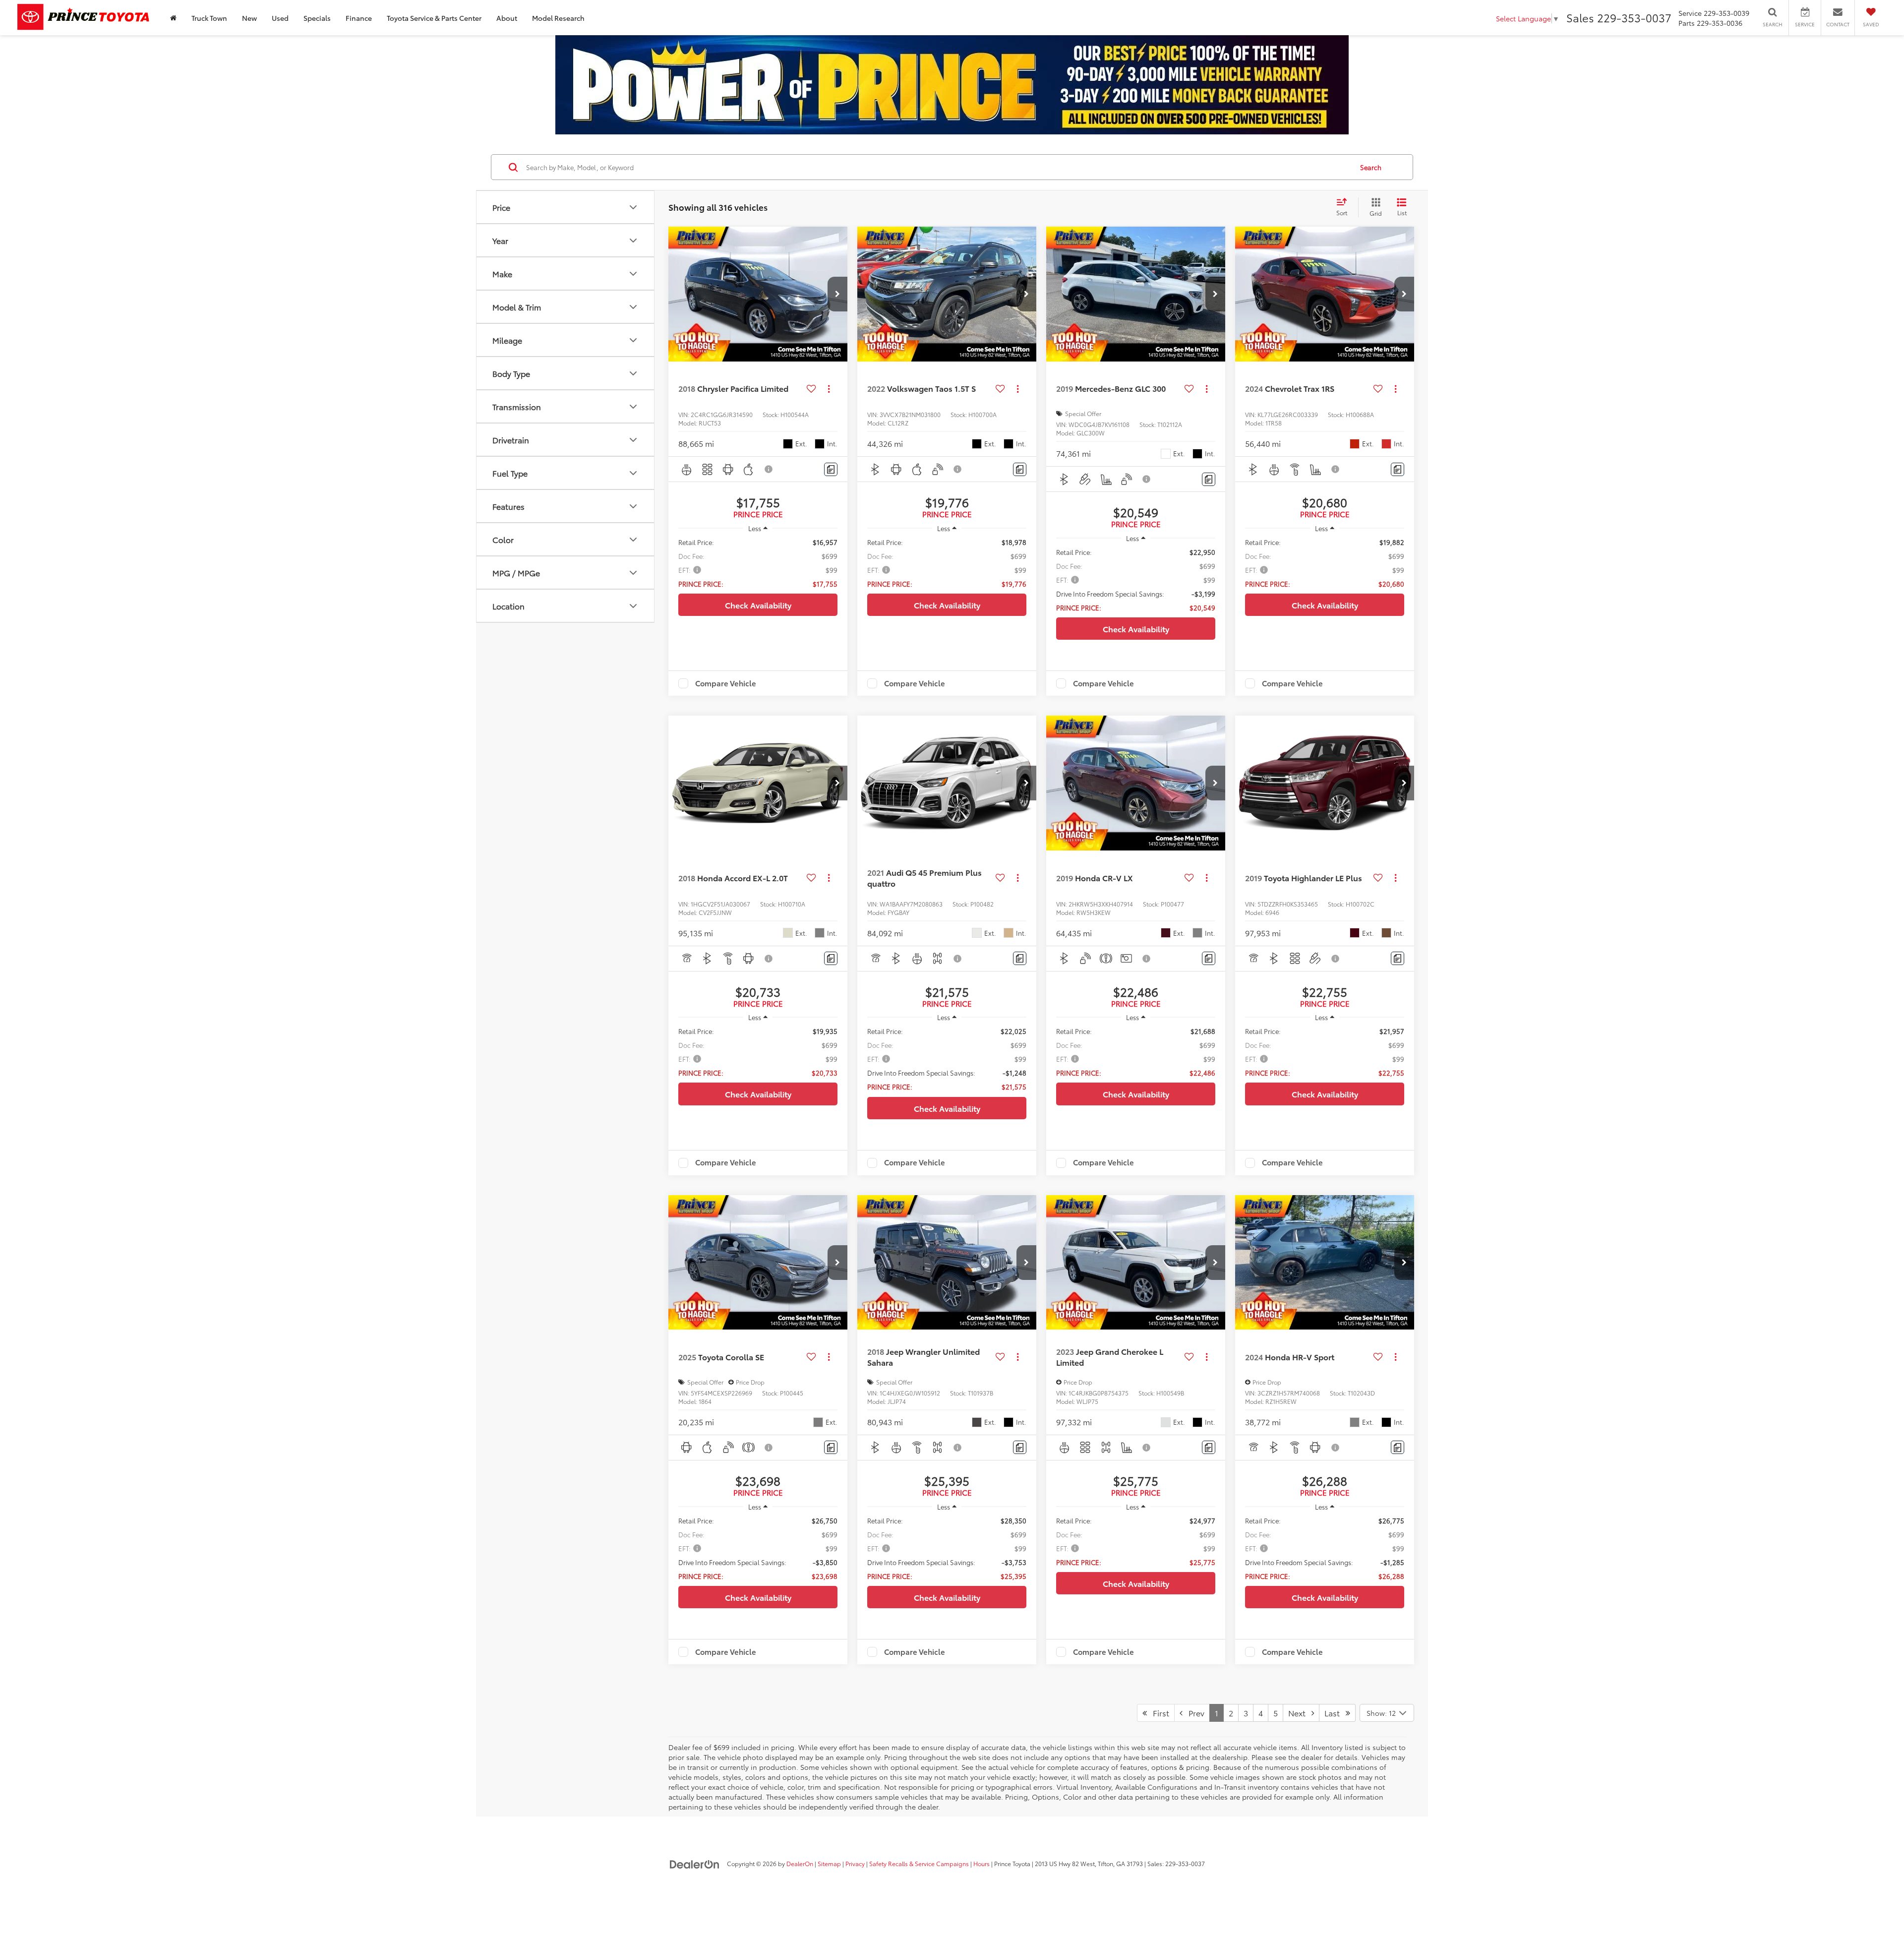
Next (1300, 1713)
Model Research (558, 18)
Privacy (855, 1863)
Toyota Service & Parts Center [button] (434, 18)
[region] (758, 563)
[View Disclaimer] (769, 469)
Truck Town (209, 18)
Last (1335, 1713)
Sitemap (829, 1863)
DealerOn (800, 1863)
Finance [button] (359, 18)
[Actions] (829, 389)
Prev (1193, 1713)
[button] (837, 294)
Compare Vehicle (726, 683)
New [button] (249, 18)
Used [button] (280, 18)
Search (1371, 167)
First (1158, 1713)
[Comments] (831, 469)
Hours (982, 1863)
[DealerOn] (695, 1863)
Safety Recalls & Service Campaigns (919, 1863)
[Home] (173, 18)
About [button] (507, 18)
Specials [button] (317, 18)
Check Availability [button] (758, 605)
